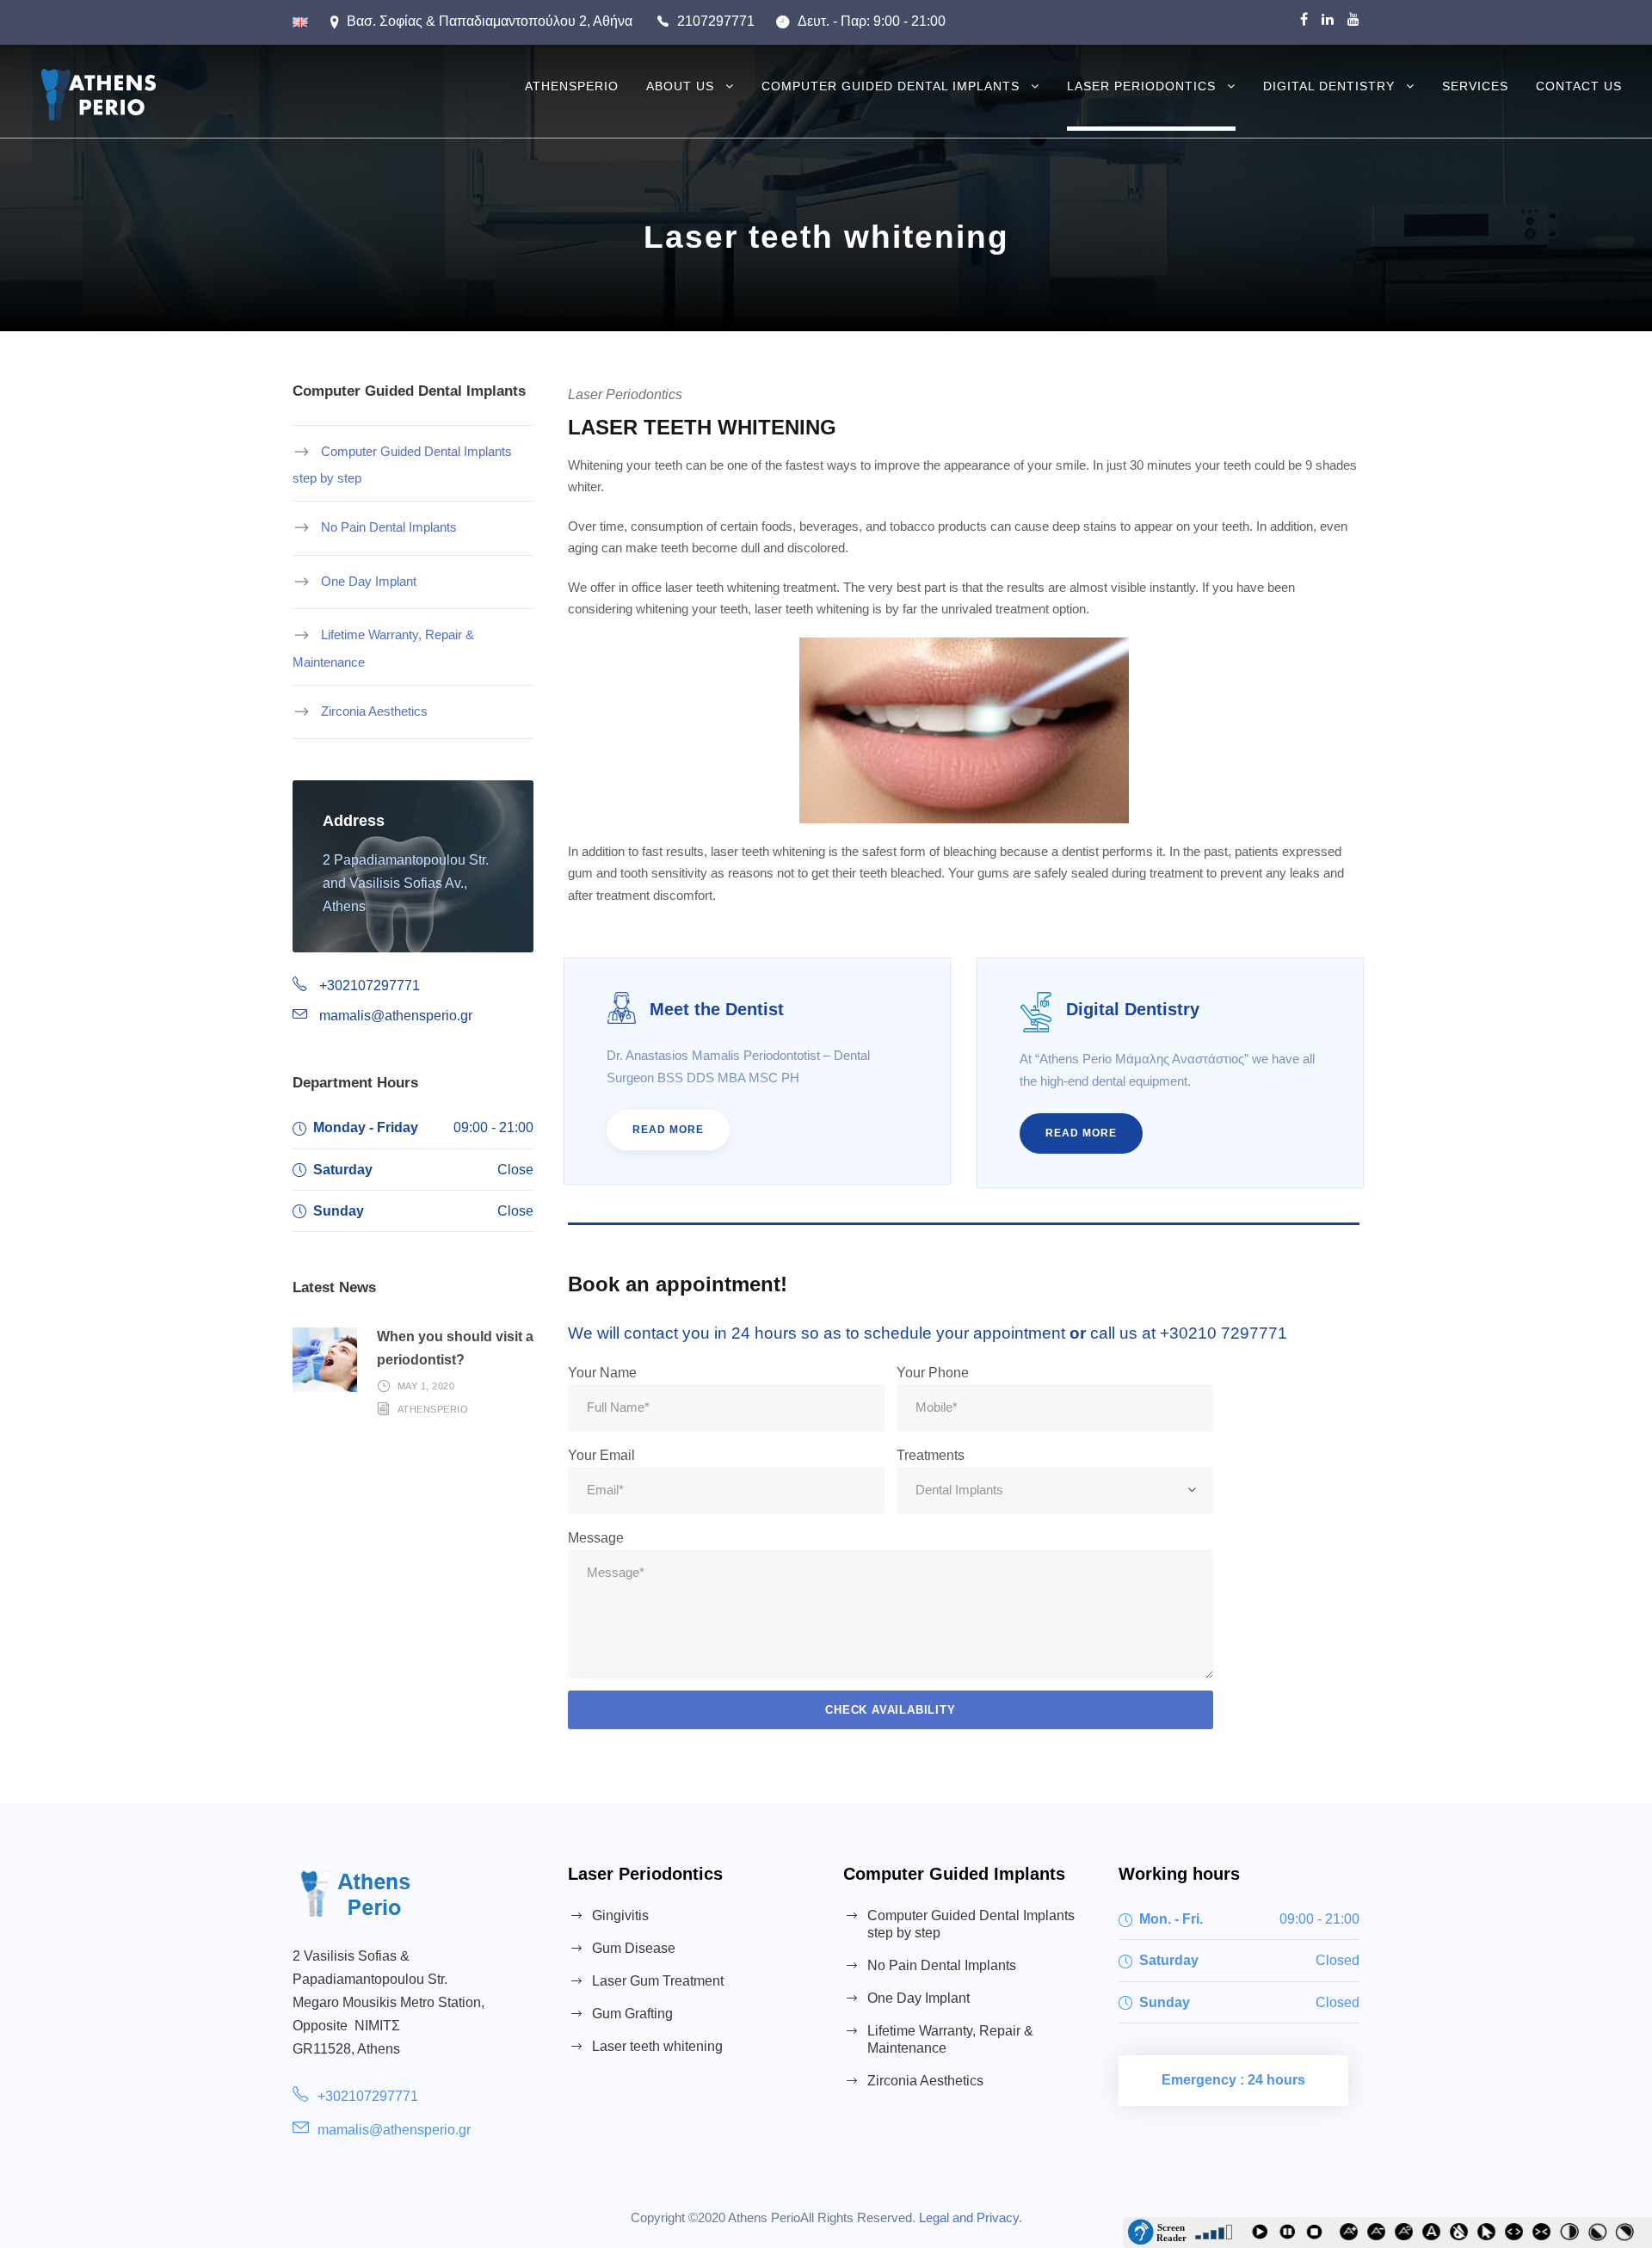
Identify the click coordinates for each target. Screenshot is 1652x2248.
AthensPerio (572, 86)
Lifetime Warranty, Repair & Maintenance (383, 648)
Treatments (931, 1455)
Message (596, 1538)
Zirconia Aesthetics (374, 710)
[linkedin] (1328, 19)
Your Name (602, 1373)
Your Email (601, 1455)
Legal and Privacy (969, 2217)
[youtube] (1353, 19)
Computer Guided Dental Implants (891, 86)
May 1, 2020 (426, 1386)
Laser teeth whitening (657, 2046)
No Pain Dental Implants (389, 527)
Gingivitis (620, 1915)
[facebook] (1304, 19)
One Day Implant (369, 580)
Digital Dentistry (1329, 86)
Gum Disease (634, 1948)
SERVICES (1475, 86)
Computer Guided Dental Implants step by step (402, 465)
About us (680, 86)
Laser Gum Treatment (658, 1981)
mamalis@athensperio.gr (394, 2130)
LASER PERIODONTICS (1141, 86)
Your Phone (933, 1373)
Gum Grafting (632, 2014)
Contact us (1579, 86)
